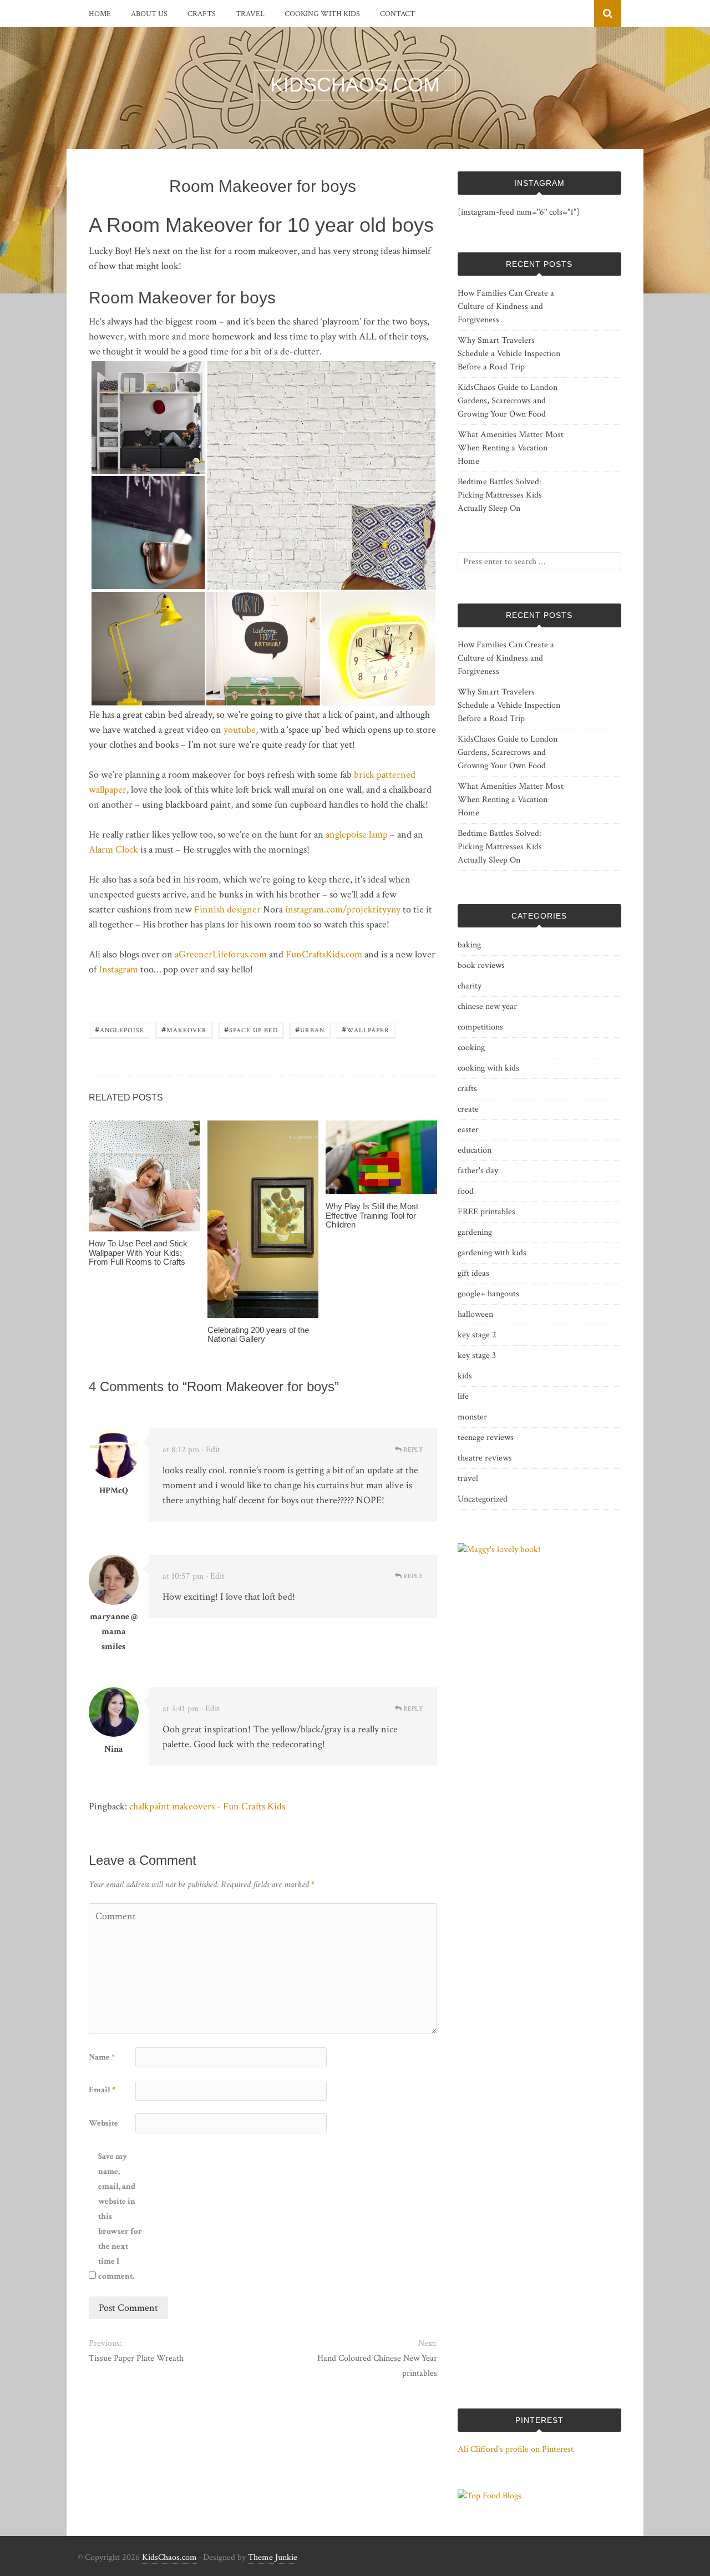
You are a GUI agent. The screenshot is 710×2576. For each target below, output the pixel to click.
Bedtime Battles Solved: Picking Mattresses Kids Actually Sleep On (500, 495)
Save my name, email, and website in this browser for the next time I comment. (120, 2216)
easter (468, 1130)
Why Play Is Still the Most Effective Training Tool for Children (372, 1215)
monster (472, 1417)
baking (469, 945)
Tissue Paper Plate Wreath (136, 2358)
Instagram (118, 969)
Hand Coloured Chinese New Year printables (377, 2366)
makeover (184, 1029)
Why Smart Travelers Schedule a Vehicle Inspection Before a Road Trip (509, 354)
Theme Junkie (273, 2557)
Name (102, 2057)
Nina (114, 1749)
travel (250, 14)
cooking (471, 1048)
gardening (475, 1232)
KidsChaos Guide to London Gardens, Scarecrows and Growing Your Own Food (508, 401)
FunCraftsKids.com (324, 954)
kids (465, 1376)
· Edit (211, 1450)
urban (310, 1029)
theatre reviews (485, 1458)
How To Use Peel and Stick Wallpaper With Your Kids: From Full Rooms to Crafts (138, 1252)
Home (100, 14)
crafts (202, 14)
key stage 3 (477, 1355)
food (466, 1191)
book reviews (481, 965)
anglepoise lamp (357, 835)
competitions (480, 1027)
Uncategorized (483, 1499)
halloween (475, 1314)
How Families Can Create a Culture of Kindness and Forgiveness (506, 306)
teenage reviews (486, 1437)
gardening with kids (492, 1253)
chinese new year (487, 1006)
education (475, 1150)
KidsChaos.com (169, 2557)
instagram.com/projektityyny (344, 909)
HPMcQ (114, 1491)
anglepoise (120, 1029)
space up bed (251, 1029)
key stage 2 (477, 1335)
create (468, 1109)
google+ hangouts (488, 1294)
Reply (412, 1450)
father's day (478, 1171)
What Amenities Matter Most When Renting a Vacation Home (511, 448)
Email (102, 2090)
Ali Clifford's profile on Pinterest (516, 2449)
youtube (240, 730)
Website (103, 2123)
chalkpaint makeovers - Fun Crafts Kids (207, 1806)
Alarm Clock (113, 850)
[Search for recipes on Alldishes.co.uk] (490, 2496)
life (463, 1396)
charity (470, 986)
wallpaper (366, 1029)
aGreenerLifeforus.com (221, 954)
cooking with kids (322, 14)
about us (149, 14)
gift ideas (473, 1273)
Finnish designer (227, 909)
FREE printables (486, 1212)
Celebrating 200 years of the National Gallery (258, 1335)
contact (397, 14)
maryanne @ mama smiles (114, 1632)
